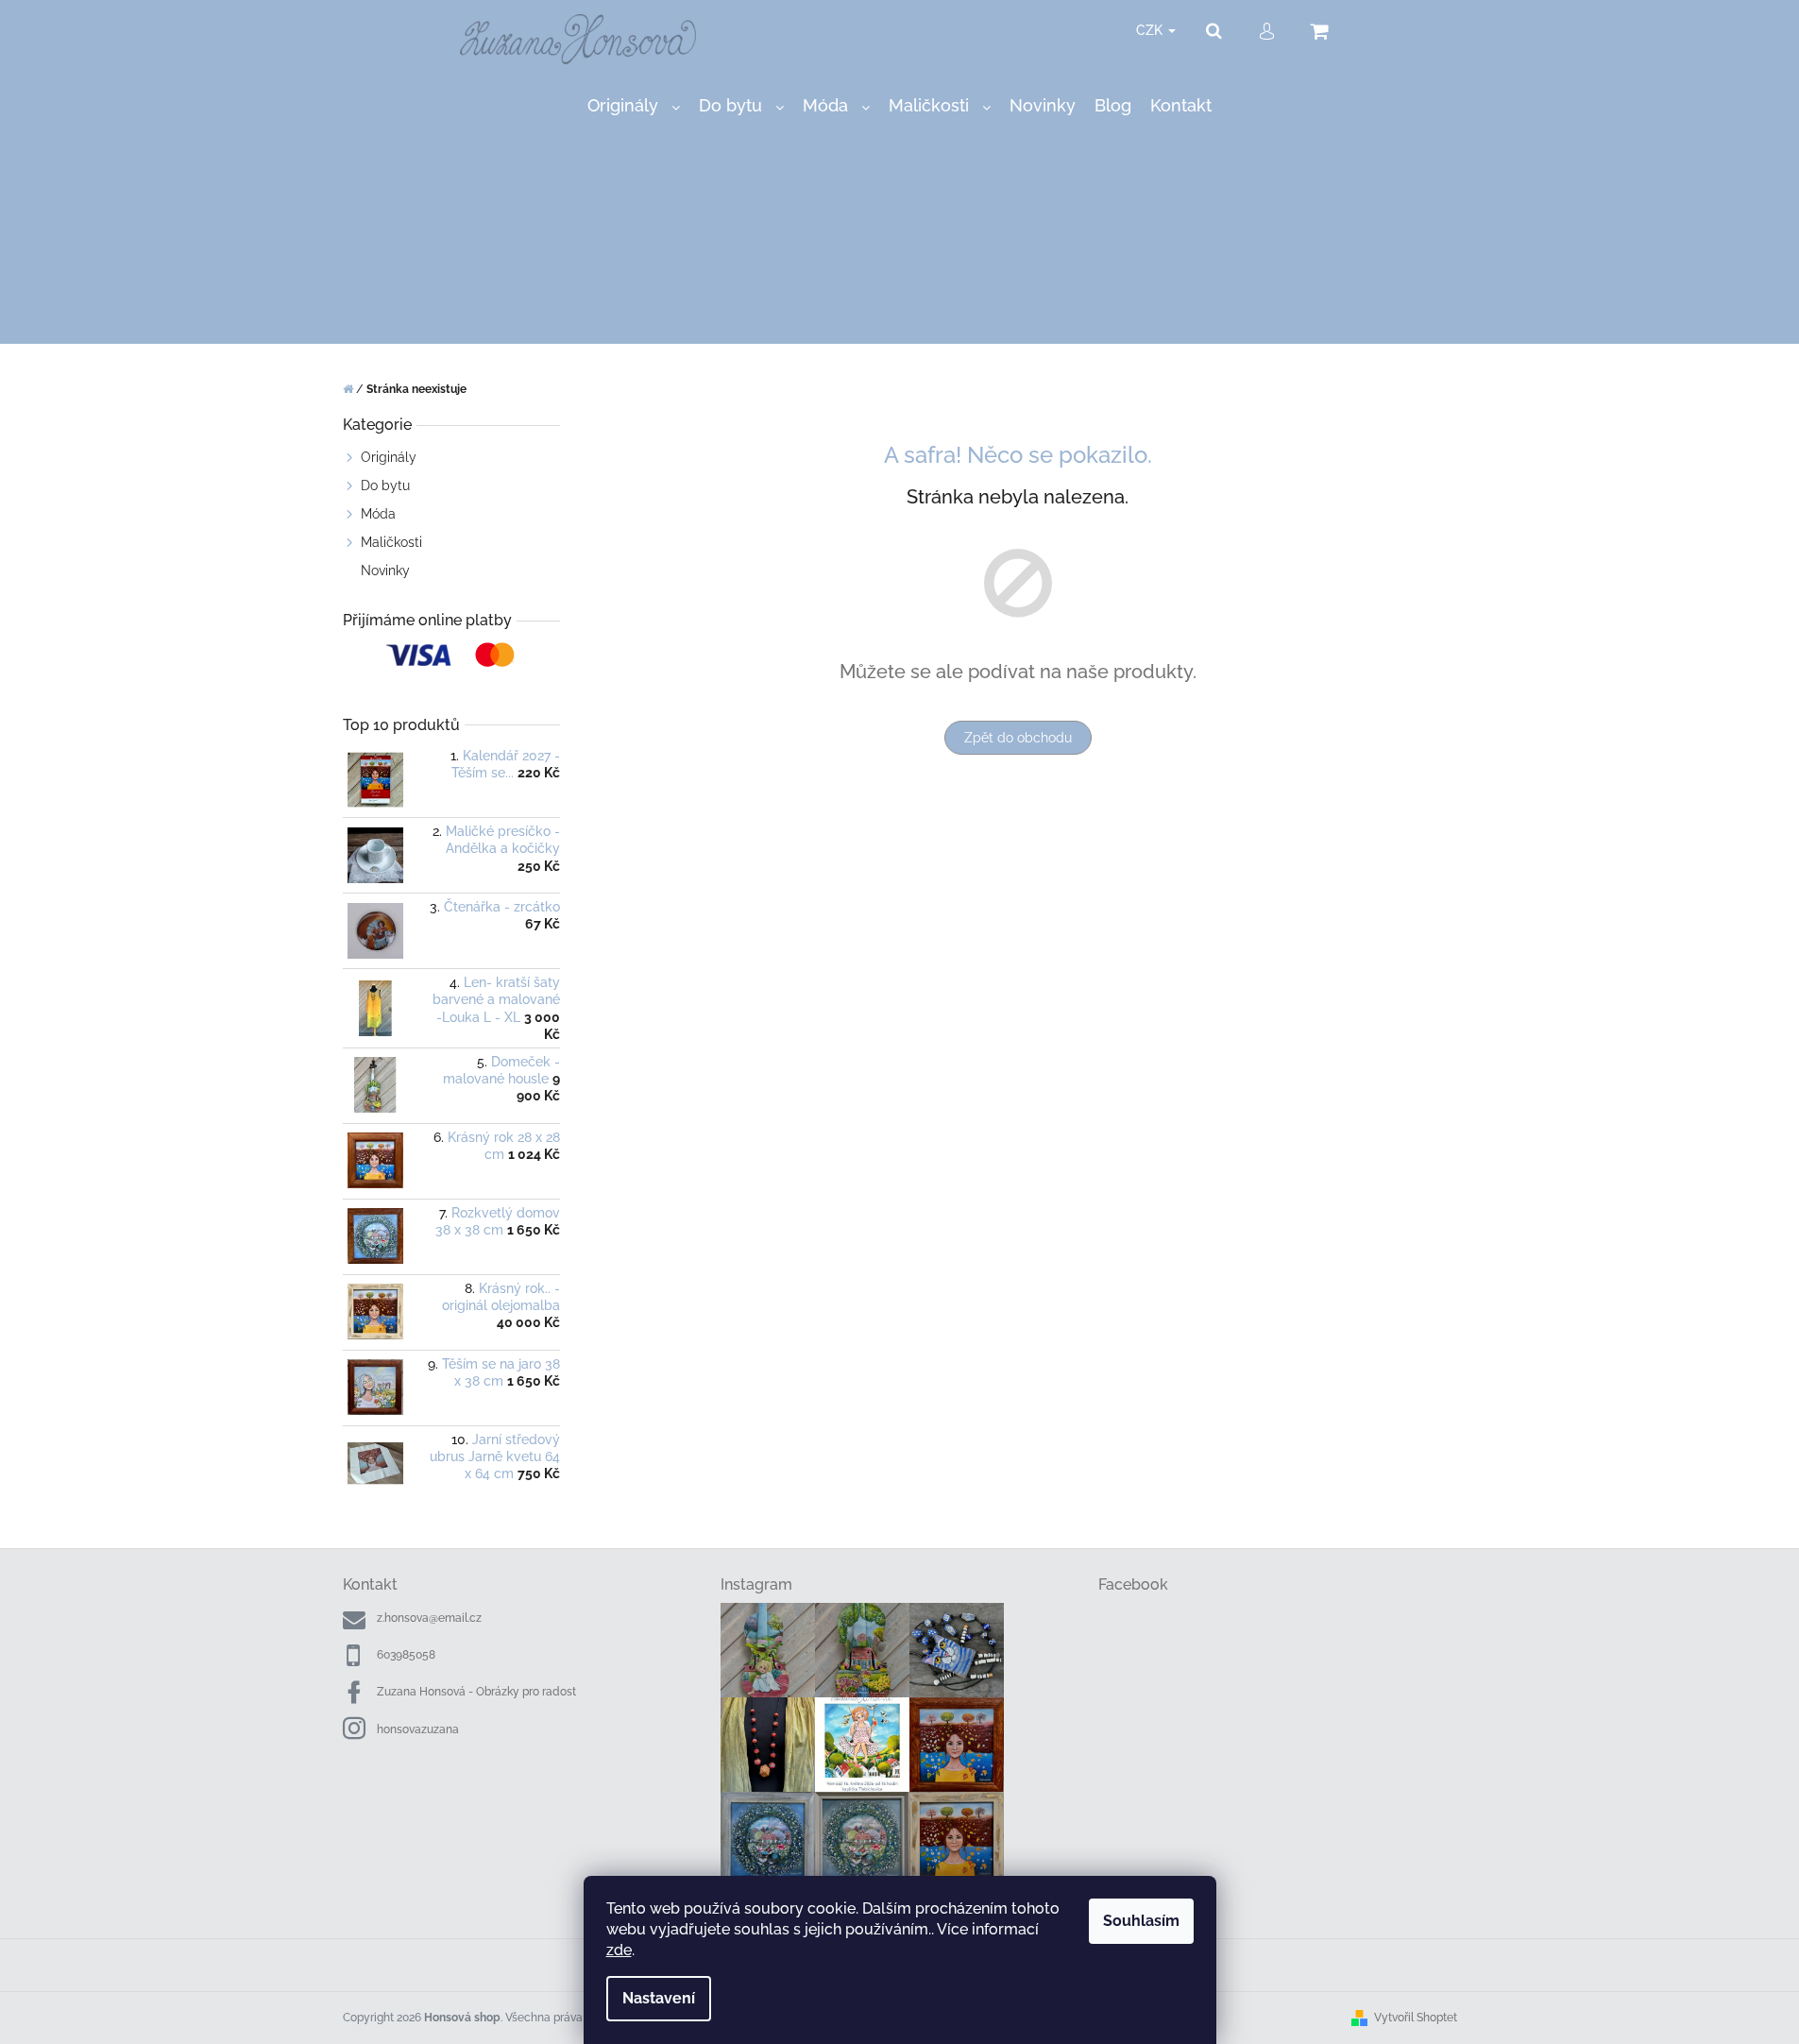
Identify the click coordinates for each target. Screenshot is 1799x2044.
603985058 (406, 1655)
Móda (378, 514)
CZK (1151, 30)
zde (619, 1950)
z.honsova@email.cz (429, 1618)
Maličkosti (391, 542)
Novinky (385, 571)
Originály (389, 457)
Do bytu (385, 485)
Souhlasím (1141, 1921)
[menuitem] (634, 106)
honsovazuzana (418, 1729)
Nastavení (659, 1998)
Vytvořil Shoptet (1416, 2018)
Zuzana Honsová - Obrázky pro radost (476, 1692)
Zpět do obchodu (1018, 738)
